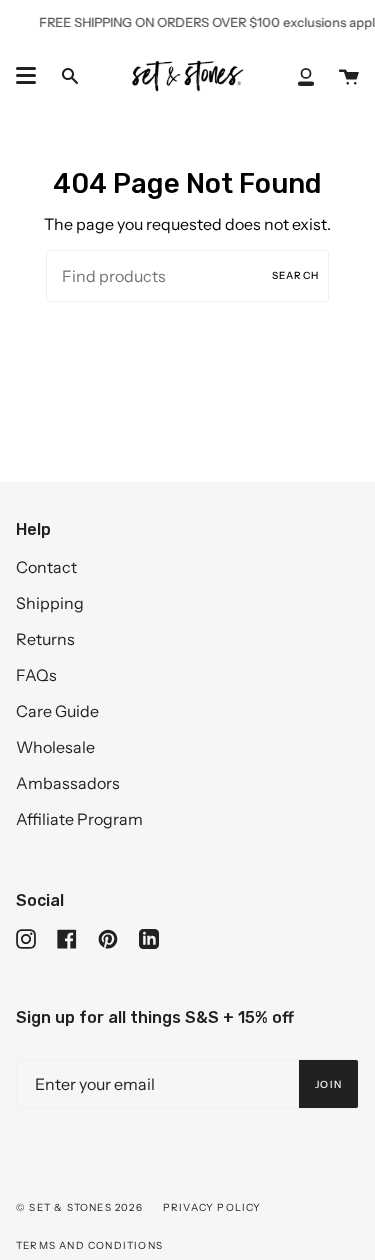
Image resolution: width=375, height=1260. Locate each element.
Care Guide (57, 711)
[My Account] (306, 76)
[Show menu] (26, 76)
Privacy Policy (212, 1207)
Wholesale (55, 747)
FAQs (36, 675)
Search (295, 275)
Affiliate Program (79, 819)
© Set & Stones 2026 (79, 1207)
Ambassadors (68, 783)
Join (328, 1084)
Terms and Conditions (89, 1245)
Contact (46, 567)
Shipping (50, 603)
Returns (45, 639)
